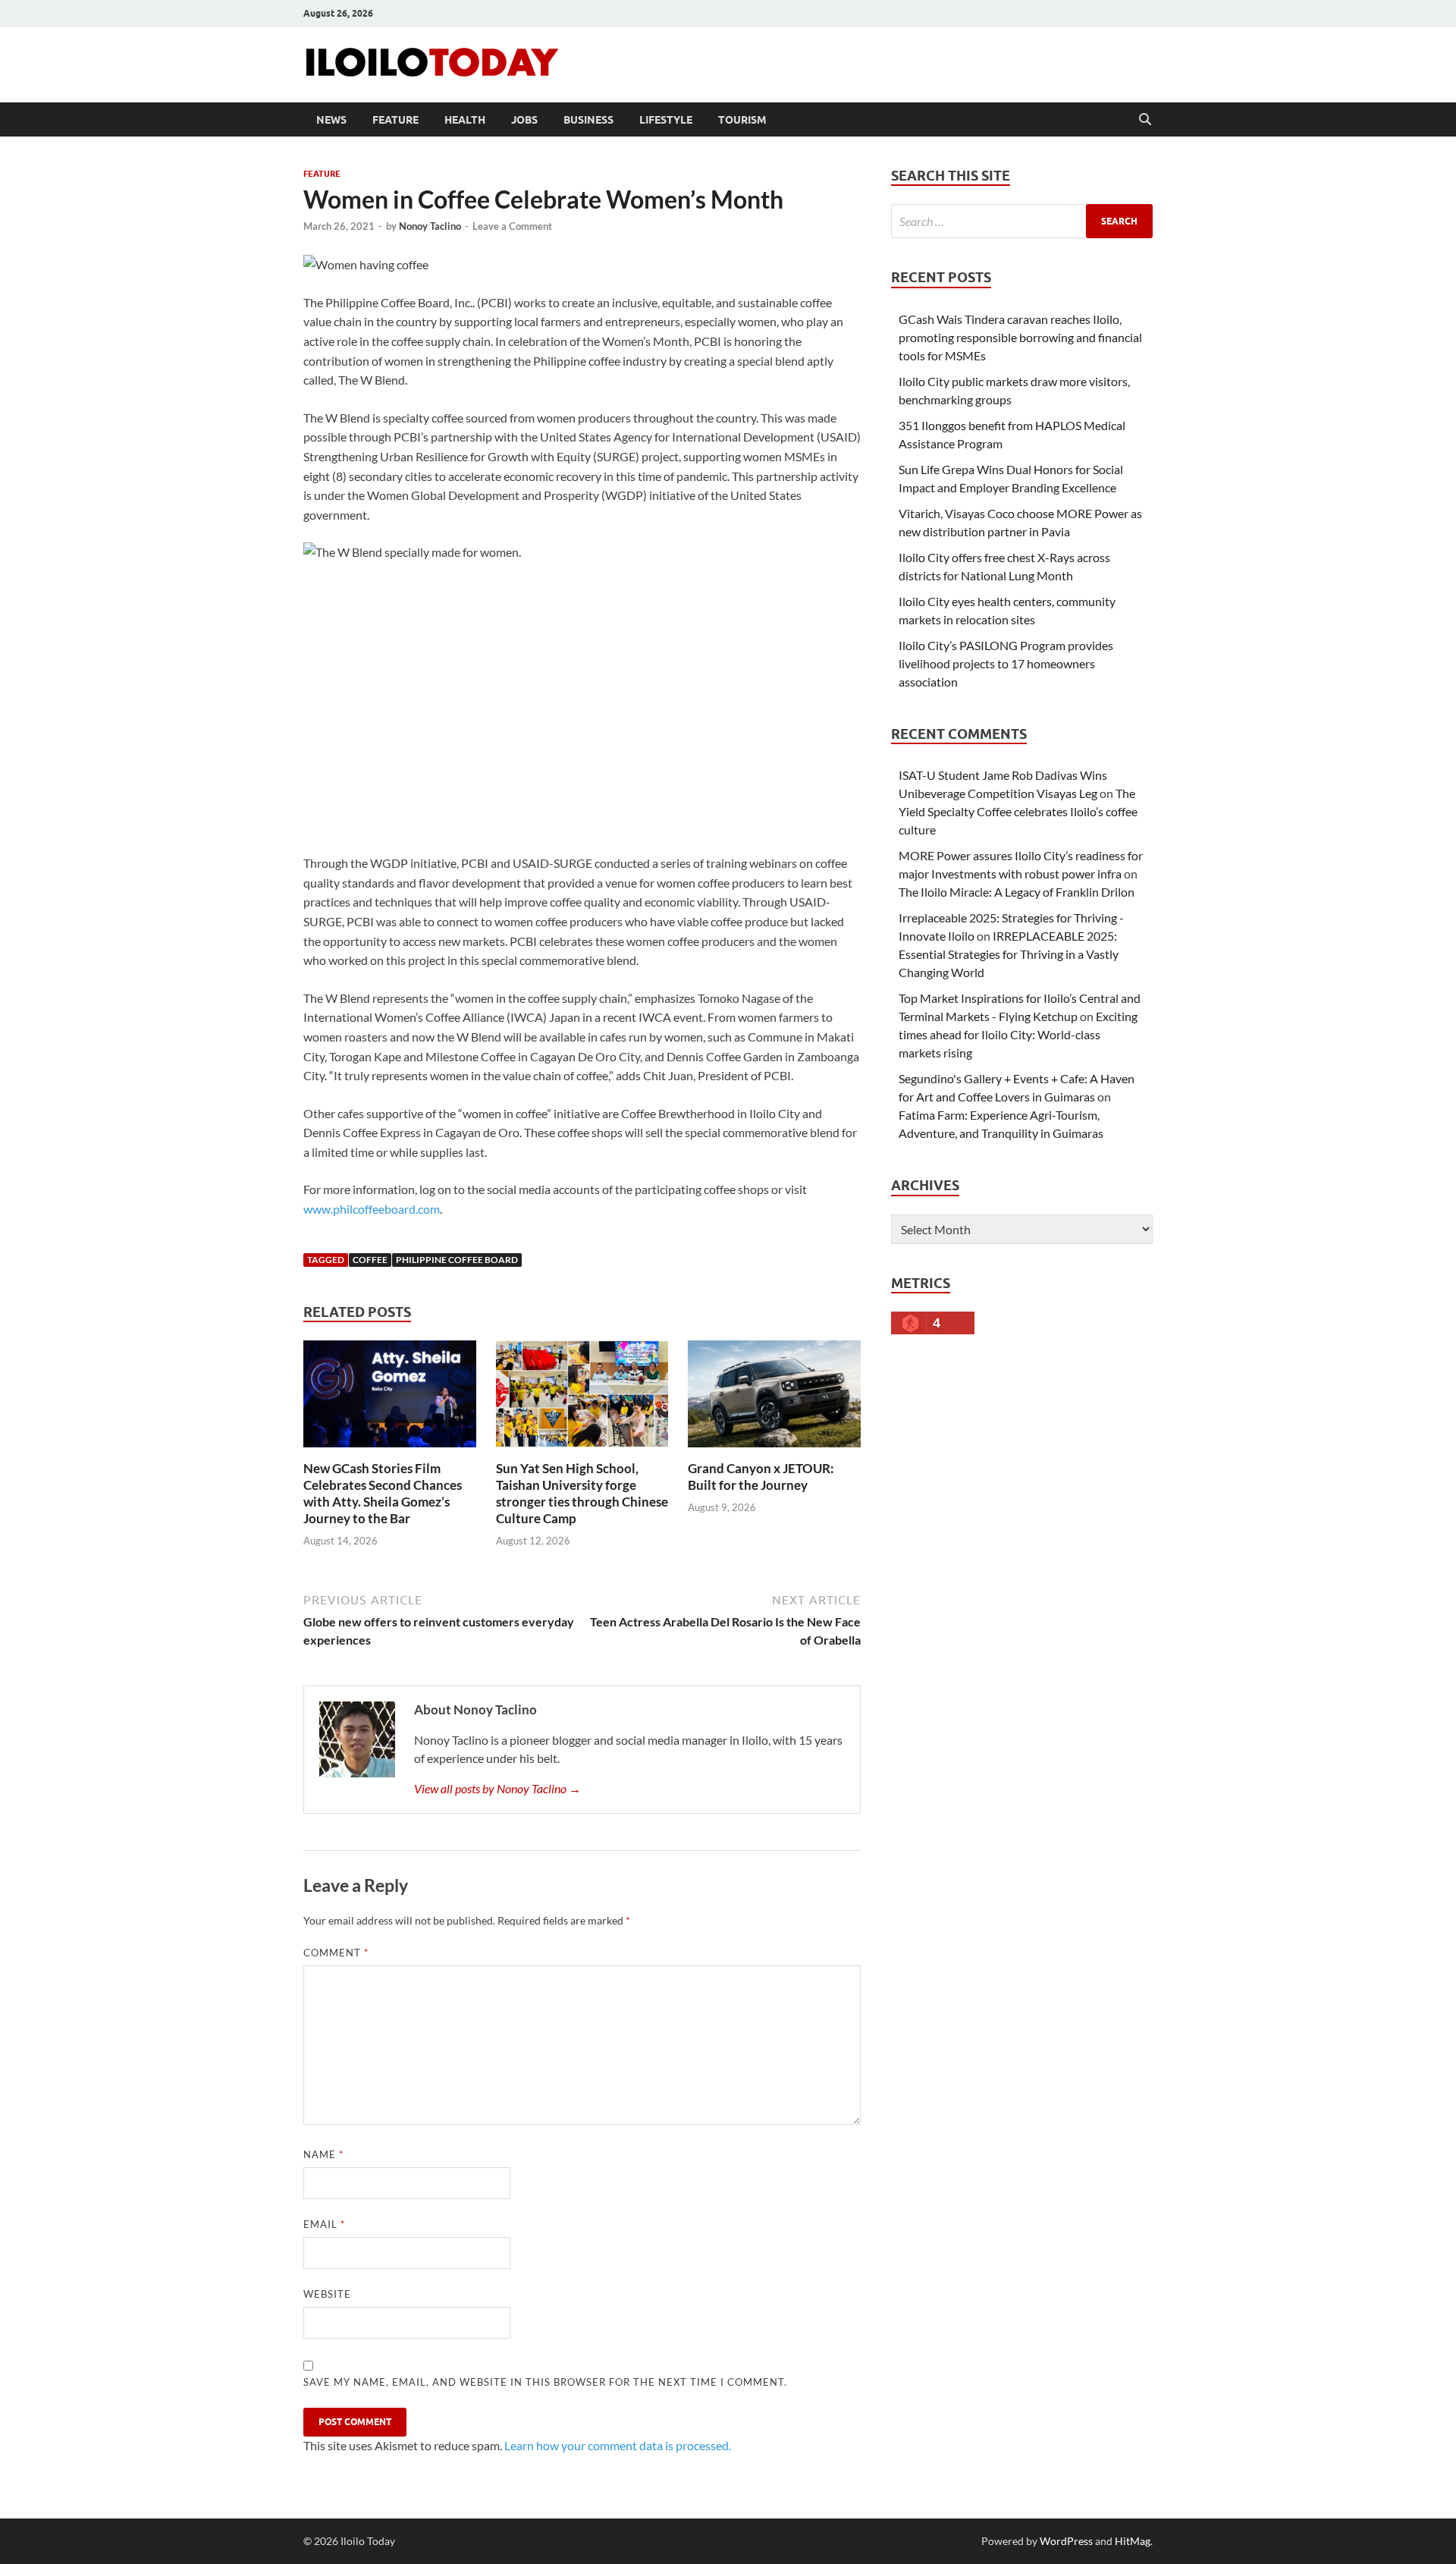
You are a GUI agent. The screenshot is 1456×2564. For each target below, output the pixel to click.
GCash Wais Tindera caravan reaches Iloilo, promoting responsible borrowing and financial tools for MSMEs (1020, 337)
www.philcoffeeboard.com (372, 1209)
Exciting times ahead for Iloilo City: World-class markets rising (1018, 1034)
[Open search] (1145, 120)
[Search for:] (1022, 221)
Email (324, 2224)
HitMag (1133, 2541)
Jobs (524, 120)
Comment (336, 1953)
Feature (395, 120)
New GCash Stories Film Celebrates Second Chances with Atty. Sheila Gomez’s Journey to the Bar (383, 1493)
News (331, 120)
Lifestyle (666, 120)
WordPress (1066, 2541)
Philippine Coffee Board (457, 1260)
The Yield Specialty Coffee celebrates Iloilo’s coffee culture (1018, 811)
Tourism (742, 120)
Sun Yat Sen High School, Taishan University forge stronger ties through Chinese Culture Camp (582, 1493)
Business (588, 120)
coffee (370, 1260)
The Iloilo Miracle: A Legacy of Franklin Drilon (1017, 892)
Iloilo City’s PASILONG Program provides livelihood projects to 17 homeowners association (1006, 663)
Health (465, 120)
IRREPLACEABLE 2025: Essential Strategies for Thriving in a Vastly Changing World (1009, 954)
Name (323, 2154)
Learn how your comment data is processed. (618, 2445)
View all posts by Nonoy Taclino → (497, 1788)
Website (327, 2294)
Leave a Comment (512, 226)
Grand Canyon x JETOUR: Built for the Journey (761, 1477)
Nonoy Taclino (430, 226)
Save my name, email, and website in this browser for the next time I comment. (545, 2382)
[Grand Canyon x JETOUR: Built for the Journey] (774, 1398)
